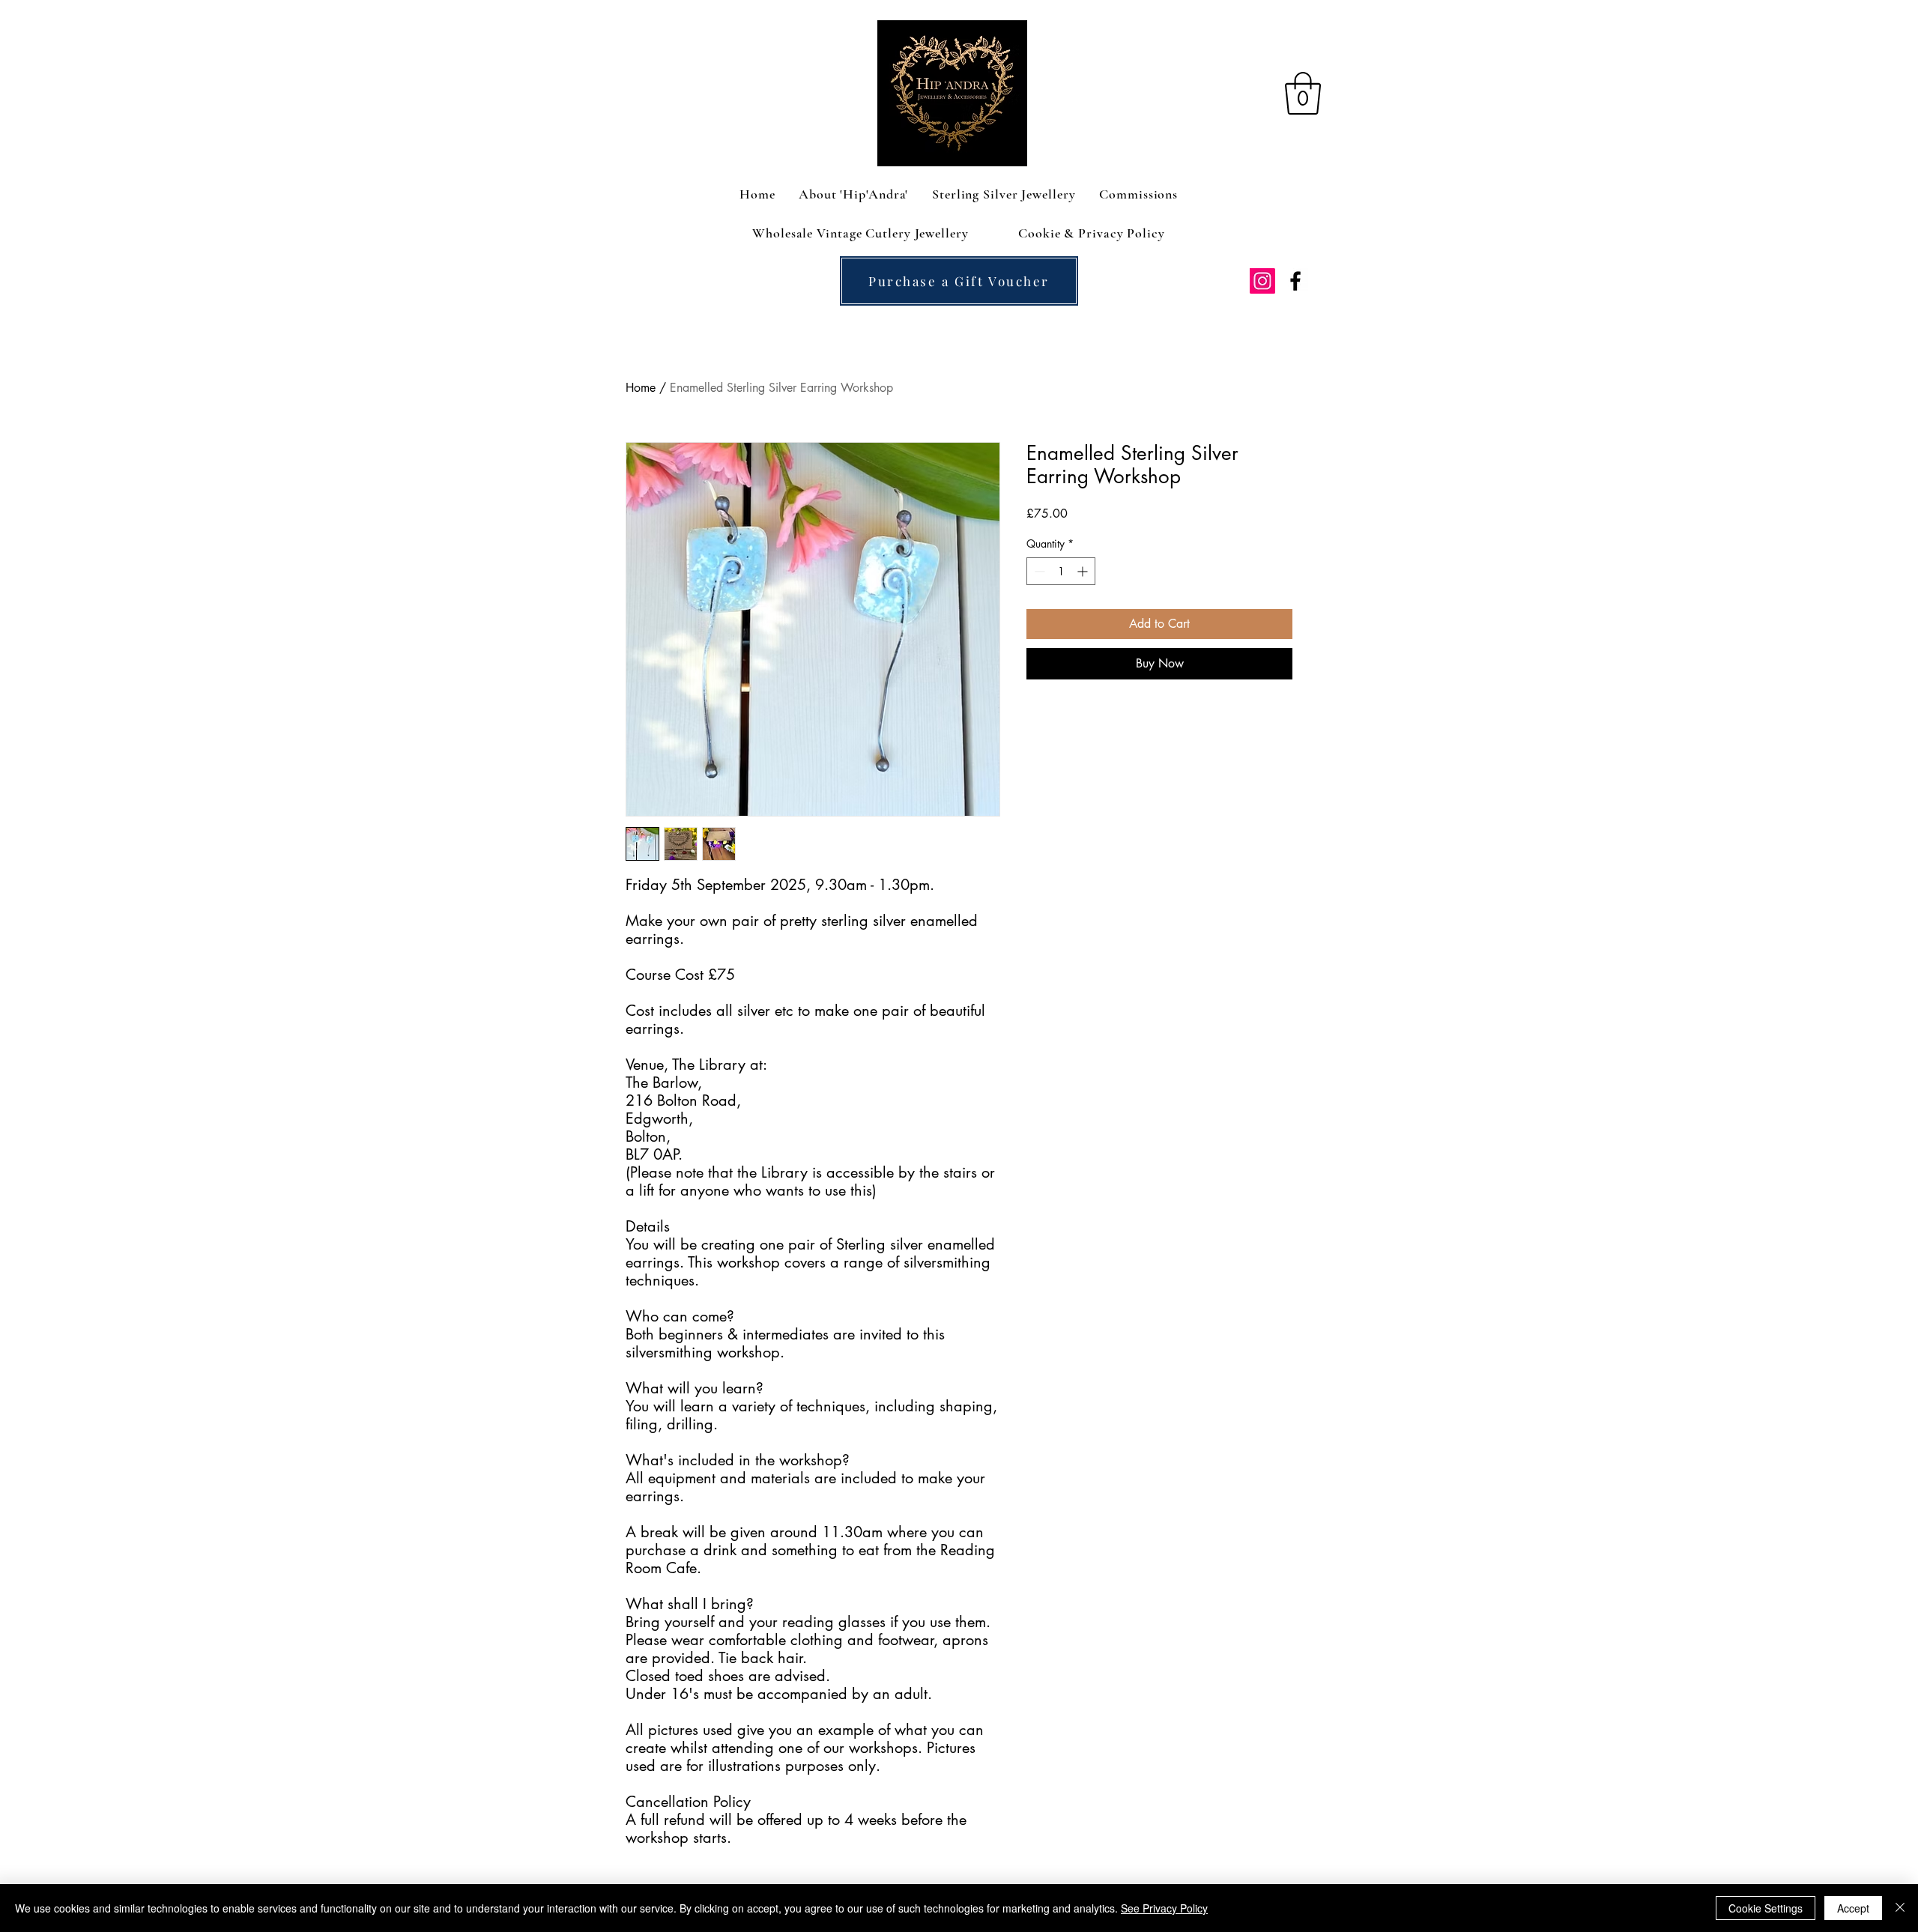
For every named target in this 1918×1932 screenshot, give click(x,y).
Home (641, 388)
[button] (1303, 93)
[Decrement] (1038, 571)
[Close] (1900, 1908)
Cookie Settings (1766, 1908)
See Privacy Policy (1164, 1908)
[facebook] (1295, 281)
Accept (1853, 1908)
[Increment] (1084, 571)
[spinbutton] (1061, 571)
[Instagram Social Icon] (1262, 281)
